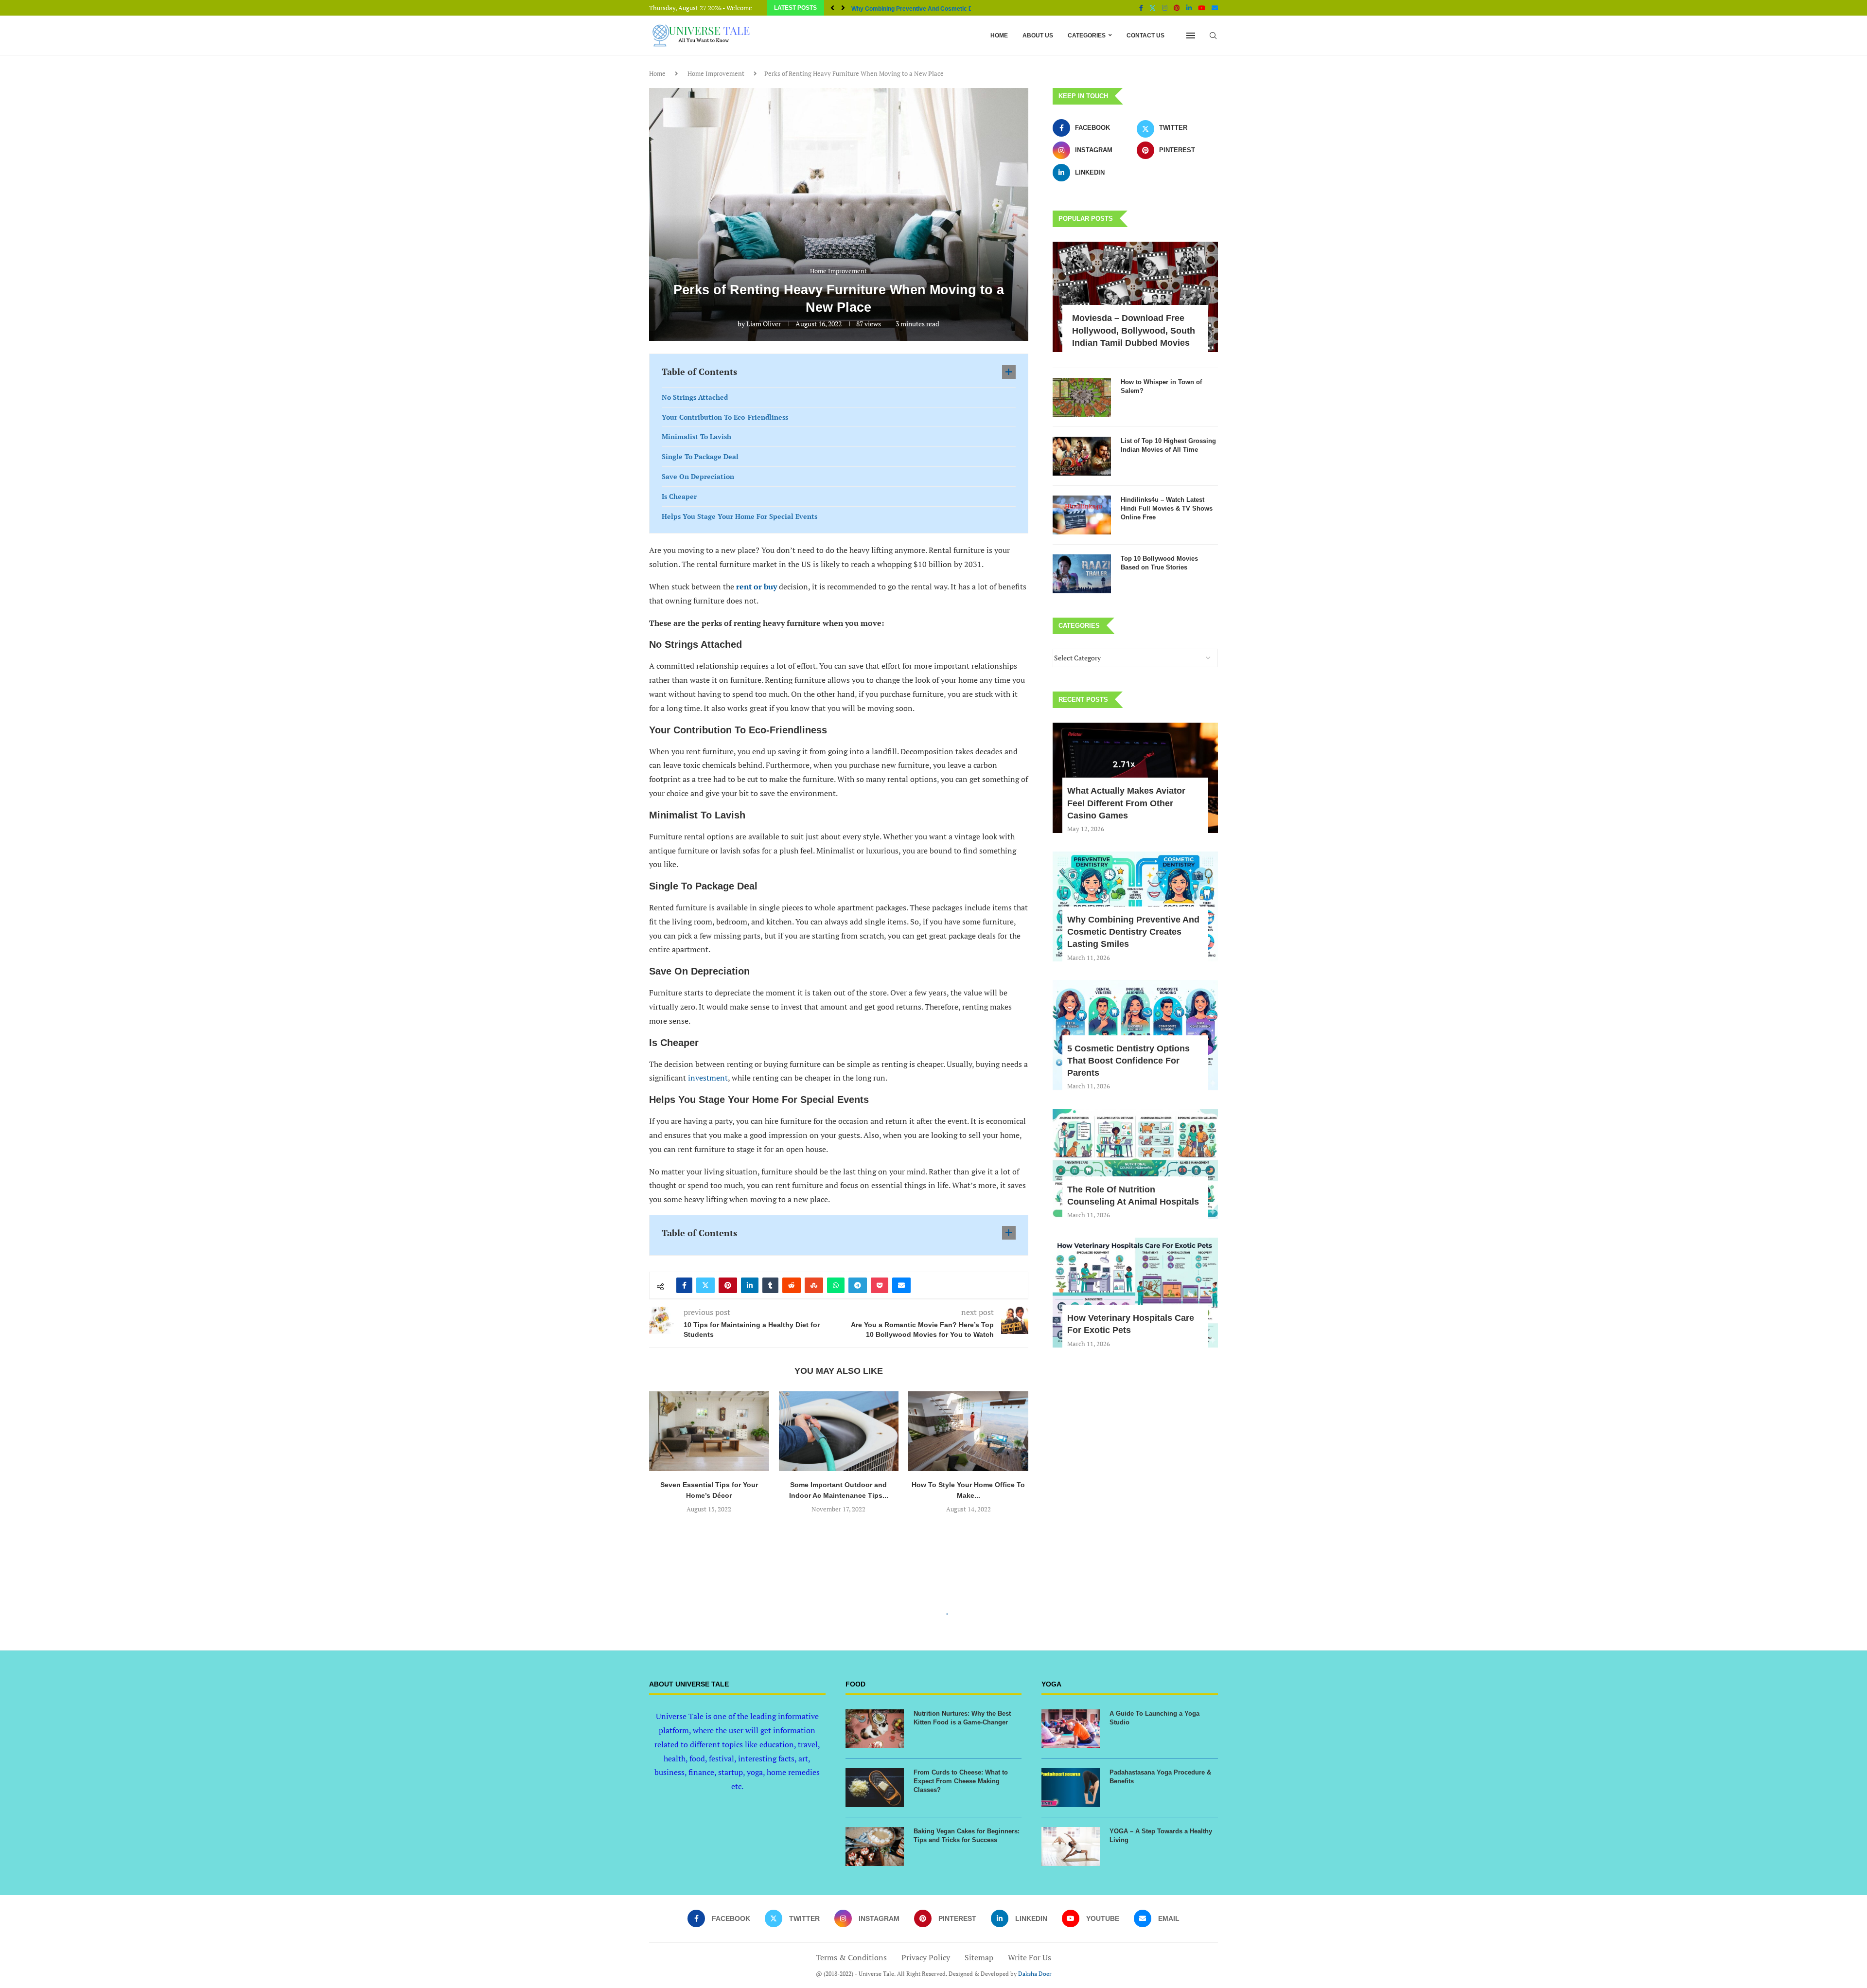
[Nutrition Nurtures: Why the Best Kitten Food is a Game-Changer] (875, 1729)
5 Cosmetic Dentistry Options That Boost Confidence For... (932, 9)
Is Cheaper (679, 496)
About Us (1038, 35)
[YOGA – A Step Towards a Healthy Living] (1071, 1846)
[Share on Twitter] (705, 1285)
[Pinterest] (1177, 8)
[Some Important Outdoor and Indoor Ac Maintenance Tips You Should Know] (709, 1431)
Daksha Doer (1035, 1974)
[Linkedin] (1189, 8)
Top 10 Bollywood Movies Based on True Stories (1159, 563)
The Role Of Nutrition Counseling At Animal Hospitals (1133, 1196)
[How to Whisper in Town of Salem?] (1082, 397)
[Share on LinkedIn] (750, 1285)
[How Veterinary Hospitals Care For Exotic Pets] (1135, 1293)
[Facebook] (1141, 8)
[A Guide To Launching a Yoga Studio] (1071, 1729)
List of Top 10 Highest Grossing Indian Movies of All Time (1168, 445)
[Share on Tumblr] (770, 1285)
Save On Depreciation (698, 476)
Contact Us (1145, 35)
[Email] (1215, 8)
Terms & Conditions (851, 1957)
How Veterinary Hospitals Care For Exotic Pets (1131, 1324)
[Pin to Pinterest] (728, 1285)
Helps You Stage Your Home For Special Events (740, 516)
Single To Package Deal (700, 456)
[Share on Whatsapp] (836, 1285)
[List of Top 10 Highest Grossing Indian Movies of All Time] (1082, 456)
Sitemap (979, 1957)
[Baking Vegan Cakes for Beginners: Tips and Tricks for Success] (875, 1846)
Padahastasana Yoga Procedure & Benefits (1160, 1777)
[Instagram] (1165, 8)
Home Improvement (716, 73)
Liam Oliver (764, 324)
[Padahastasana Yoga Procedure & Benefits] (1071, 1788)
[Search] (1213, 35)
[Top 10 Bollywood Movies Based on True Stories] (1082, 574)
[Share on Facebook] (684, 1285)
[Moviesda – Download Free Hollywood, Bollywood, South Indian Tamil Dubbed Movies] (1135, 297)
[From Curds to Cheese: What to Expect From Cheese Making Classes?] (875, 1788)
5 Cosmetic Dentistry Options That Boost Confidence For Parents (1128, 1061)
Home (999, 35)
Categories (1087, 35)
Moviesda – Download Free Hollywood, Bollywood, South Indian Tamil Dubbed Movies (1134, 330)
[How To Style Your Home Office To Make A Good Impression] (839, 1431)
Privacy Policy (926, 1957)
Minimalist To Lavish (696, 436)
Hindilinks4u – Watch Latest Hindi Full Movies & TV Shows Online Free (1167, 508)
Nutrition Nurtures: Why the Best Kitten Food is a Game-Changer (962, 1718)
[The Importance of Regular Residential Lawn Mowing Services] (968, 1431)
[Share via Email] (901, 1285)
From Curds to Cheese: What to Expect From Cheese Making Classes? (961, 1781)
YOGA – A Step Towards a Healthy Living (1161, 1836)
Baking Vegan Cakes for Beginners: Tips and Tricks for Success (967, 1836)
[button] (832, 8)
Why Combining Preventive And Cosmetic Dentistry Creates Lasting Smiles (1133, 932)
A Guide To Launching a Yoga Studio (1154, 1718)
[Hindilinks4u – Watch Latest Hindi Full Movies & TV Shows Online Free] (1082, 515)
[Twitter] (1153, 8)
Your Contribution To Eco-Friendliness (725, 417)
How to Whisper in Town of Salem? (1161, 386)
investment (708, 1078)
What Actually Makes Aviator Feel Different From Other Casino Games (1126, 803)
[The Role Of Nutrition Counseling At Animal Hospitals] (1135, 1164)
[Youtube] (1202, 8)
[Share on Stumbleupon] (814, 1285)
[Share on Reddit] (792, 1285)
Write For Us (1030, 1957)
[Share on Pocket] (880, 1285)
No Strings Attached (695, 397)
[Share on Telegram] (858, 1285)
